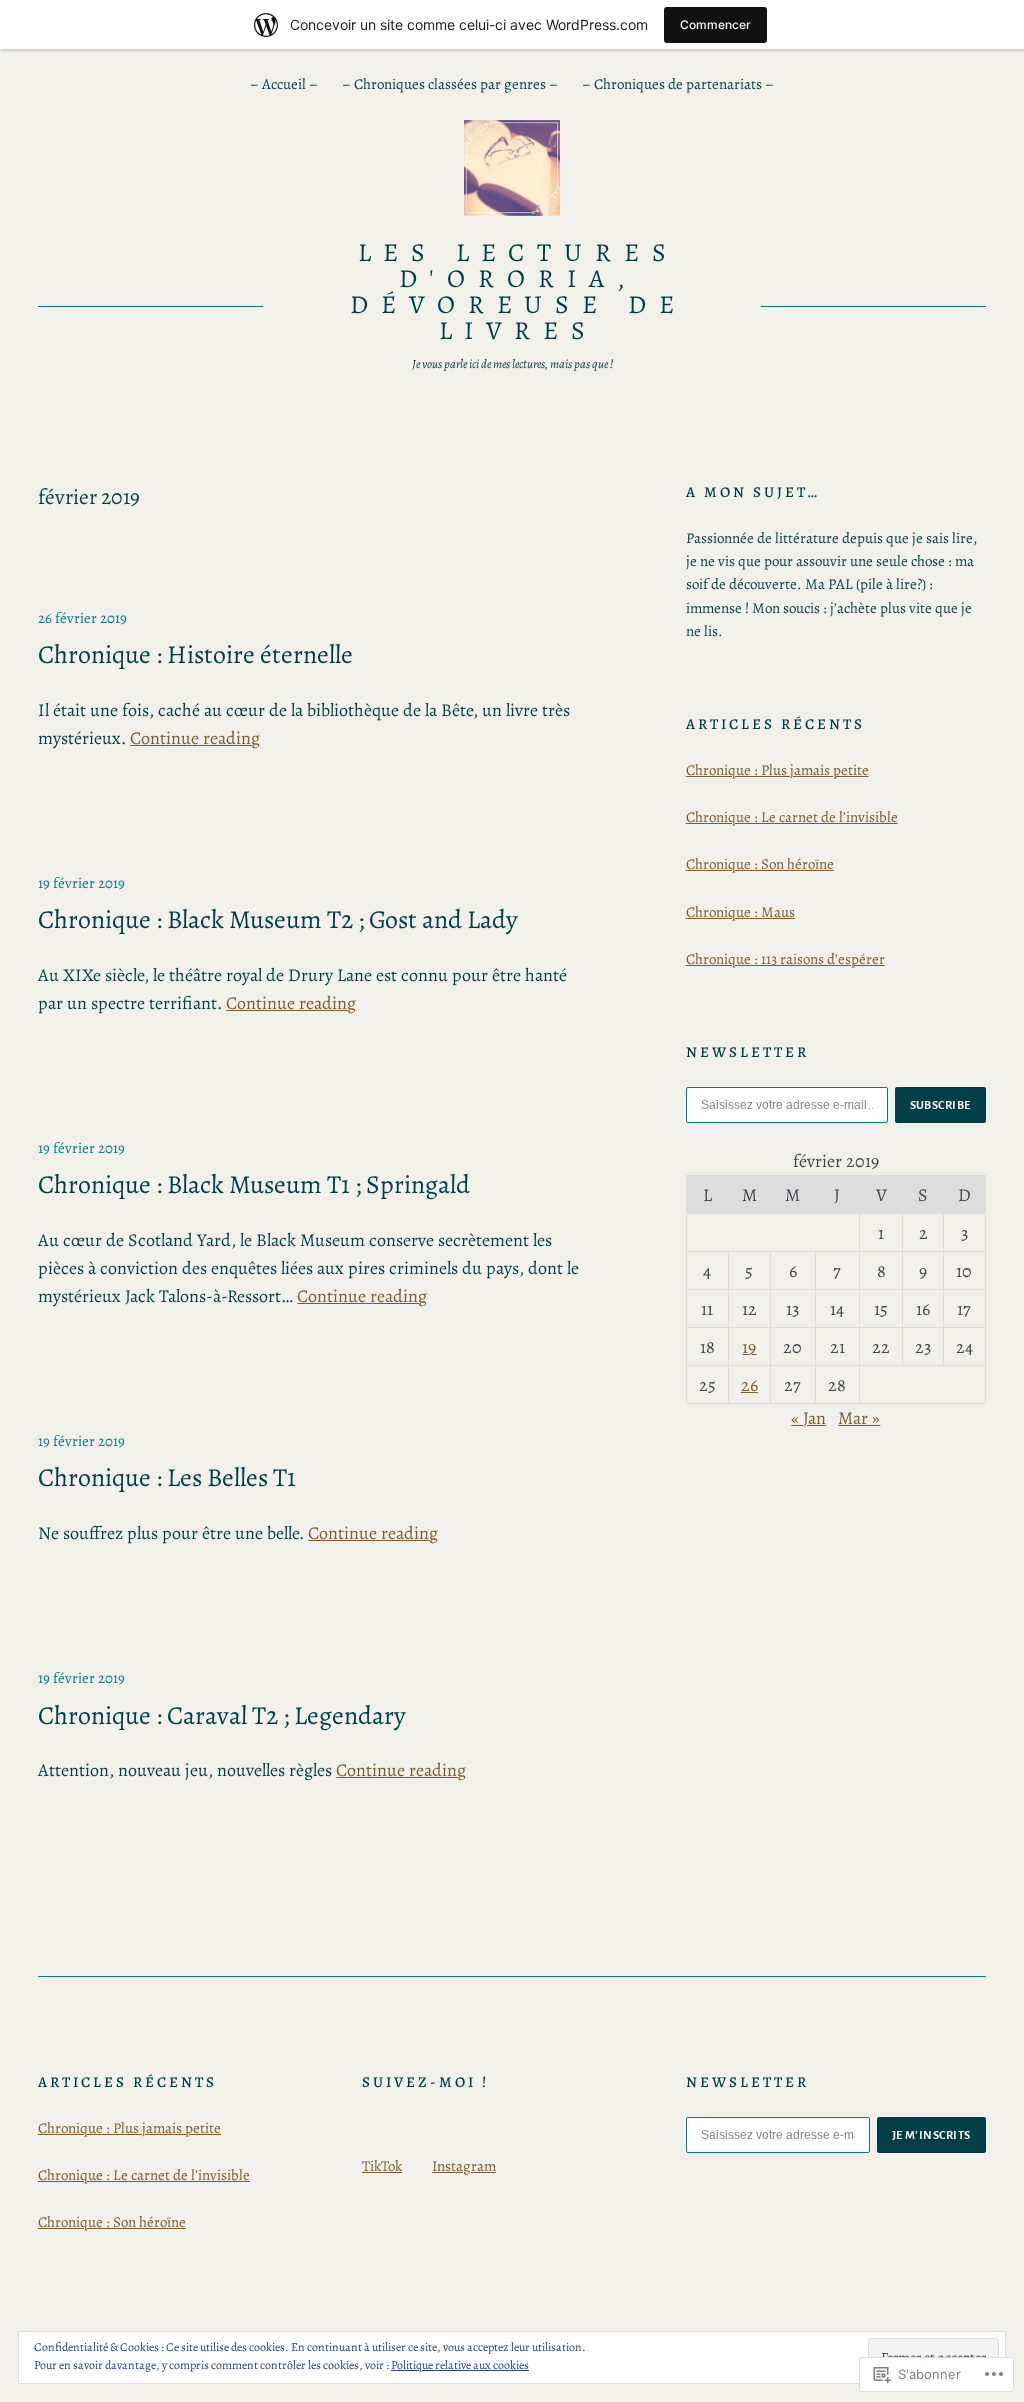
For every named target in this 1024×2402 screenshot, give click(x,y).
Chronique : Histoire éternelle (195, 655)
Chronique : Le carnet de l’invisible (792, 817)
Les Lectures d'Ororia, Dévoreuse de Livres (519, 291)
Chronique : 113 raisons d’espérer (785, 959)
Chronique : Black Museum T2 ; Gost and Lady (278, 920)
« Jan (808, 1418)
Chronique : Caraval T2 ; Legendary (222, 1716)
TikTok (382, 2166)
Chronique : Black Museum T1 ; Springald (254, 1185)
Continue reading (195, 738)
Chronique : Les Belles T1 (167, 1478)
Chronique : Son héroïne (760, 864)
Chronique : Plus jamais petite (777, 770)
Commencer (715, 24)
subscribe (941, 1105)
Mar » (859, 1418)
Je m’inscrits (932, 2135)
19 (749, 1347)
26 (749, 1385)
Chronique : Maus (740, 912)
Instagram (464, 2166)
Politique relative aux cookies (460, 2365)
